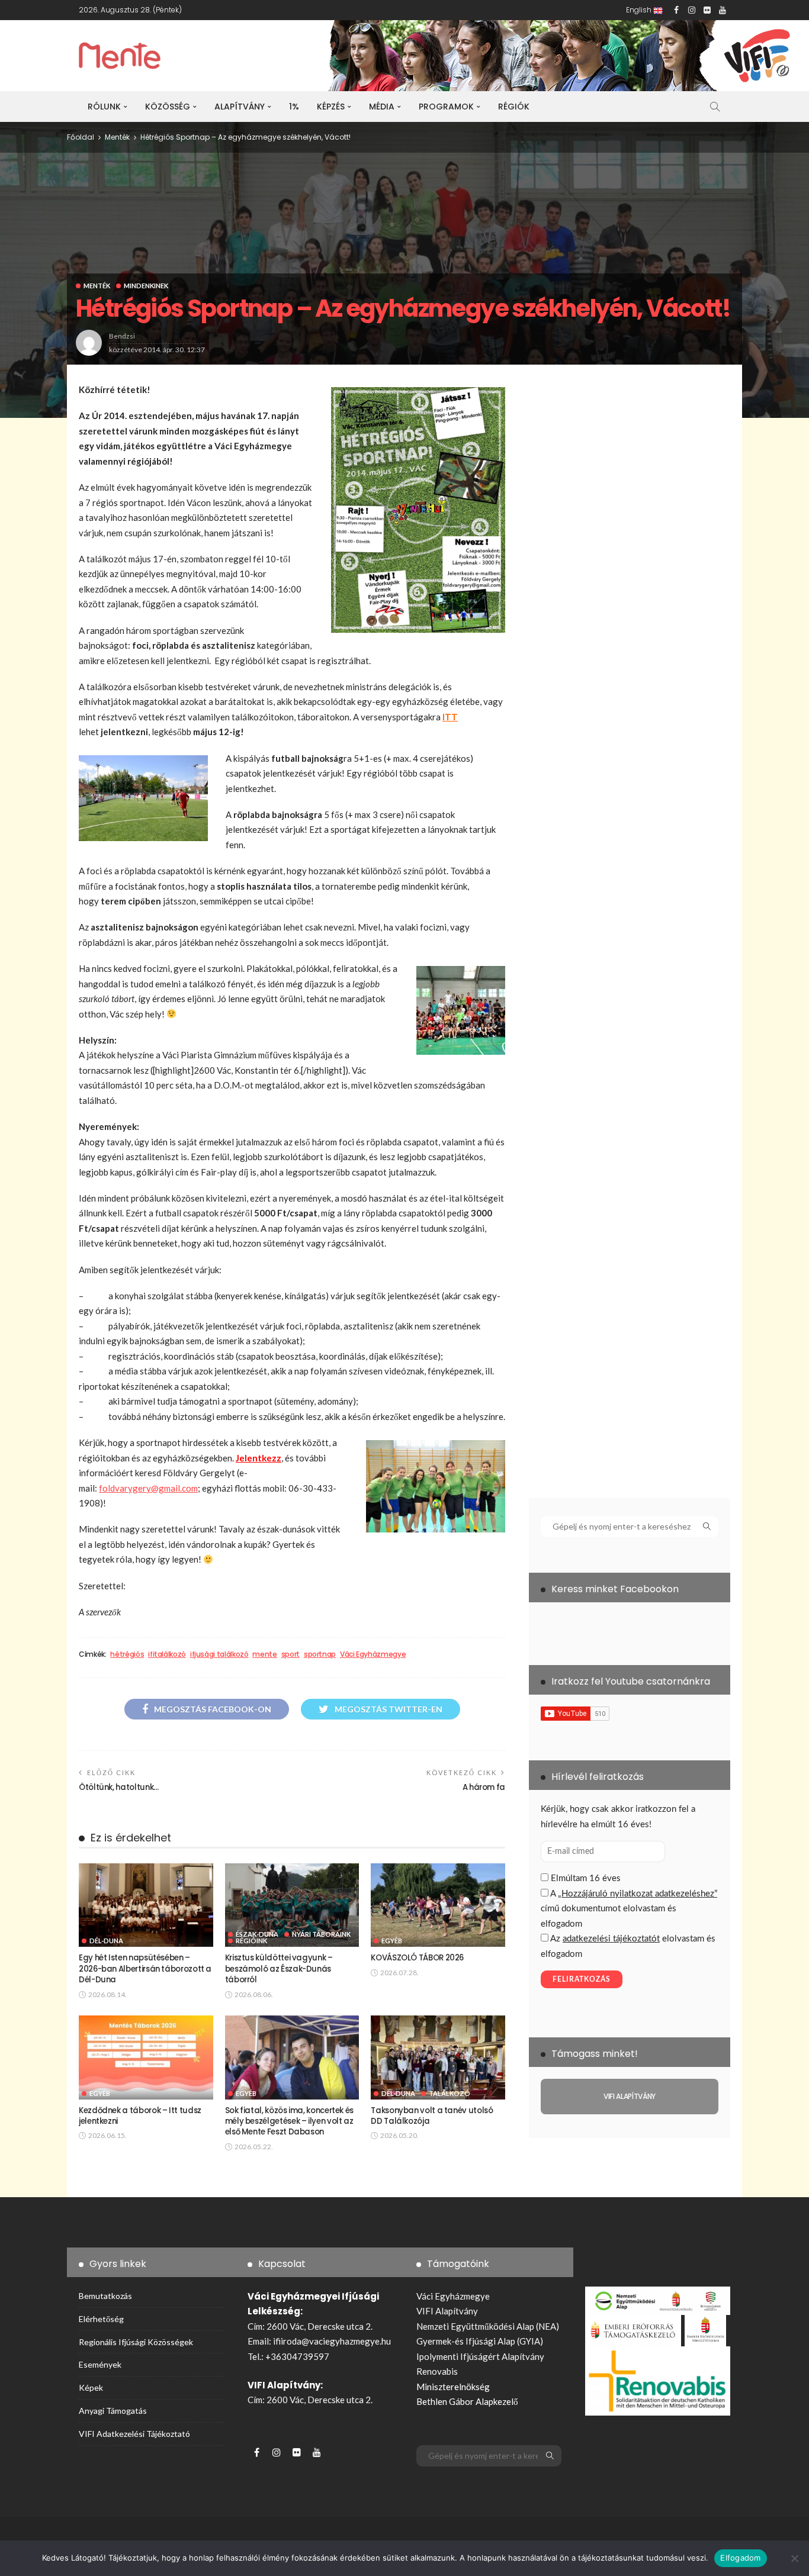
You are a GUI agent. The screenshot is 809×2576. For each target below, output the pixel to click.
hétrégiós (127, 1654)
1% (294, 107)
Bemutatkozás (105, 2296)
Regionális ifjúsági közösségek (136, 2342)
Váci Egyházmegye (373, 1654)
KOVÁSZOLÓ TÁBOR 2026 (417, 1958)
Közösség (168, 107)
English (640, 10)
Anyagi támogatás (113, 2411)
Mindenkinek (146, 286)
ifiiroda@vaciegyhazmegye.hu (332, 2341)
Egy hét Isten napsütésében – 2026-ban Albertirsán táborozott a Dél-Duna (145, 1969)
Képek (91, 2387)
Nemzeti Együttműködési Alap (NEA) (488, 2326)
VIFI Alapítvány (447, 2311)
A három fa (484, 1787)
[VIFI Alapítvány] (630, 2097)
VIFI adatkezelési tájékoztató (134, 2434)
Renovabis (437, 2371)
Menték (97, 286)
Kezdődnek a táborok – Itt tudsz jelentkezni (140, 2116)
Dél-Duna (106, 1941)
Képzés (331, 107)
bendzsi (122, 336)
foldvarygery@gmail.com (148, 1488)
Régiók (514, 107)
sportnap (320, 1654)
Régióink (251, 1941)
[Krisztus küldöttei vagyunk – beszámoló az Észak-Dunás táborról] (292, 1905)
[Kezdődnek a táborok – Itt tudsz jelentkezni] (146, 2057)
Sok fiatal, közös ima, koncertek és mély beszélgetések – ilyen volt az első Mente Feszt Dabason (289, 2121)
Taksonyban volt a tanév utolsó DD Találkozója (432, 2116)
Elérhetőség (101, 2319)
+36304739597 (297, 2356)
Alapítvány (240, 107)
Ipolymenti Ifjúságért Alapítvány (480, 2356)
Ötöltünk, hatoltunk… (119, 1787)
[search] (715, 107)
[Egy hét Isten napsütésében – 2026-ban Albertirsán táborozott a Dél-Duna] (146, 1905)
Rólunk (104, 107)
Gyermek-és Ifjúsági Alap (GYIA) (480, 2341)
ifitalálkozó (167, 1654)
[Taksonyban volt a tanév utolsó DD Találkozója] (438, 2057)
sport (290, 1654)
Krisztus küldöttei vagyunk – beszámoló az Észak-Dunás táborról (279, 1969)
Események (100, 2364)
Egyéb (392, 1941)
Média (382, 107)
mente (264, 1654)
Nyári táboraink (321, 1934)
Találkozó (450, 2093)
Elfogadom (740, 2558)
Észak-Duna (257, 1934)
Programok (446, 107)
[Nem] (794, 2558)
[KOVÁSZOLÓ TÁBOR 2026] (438, 1905)
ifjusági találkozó (219, 1654)
